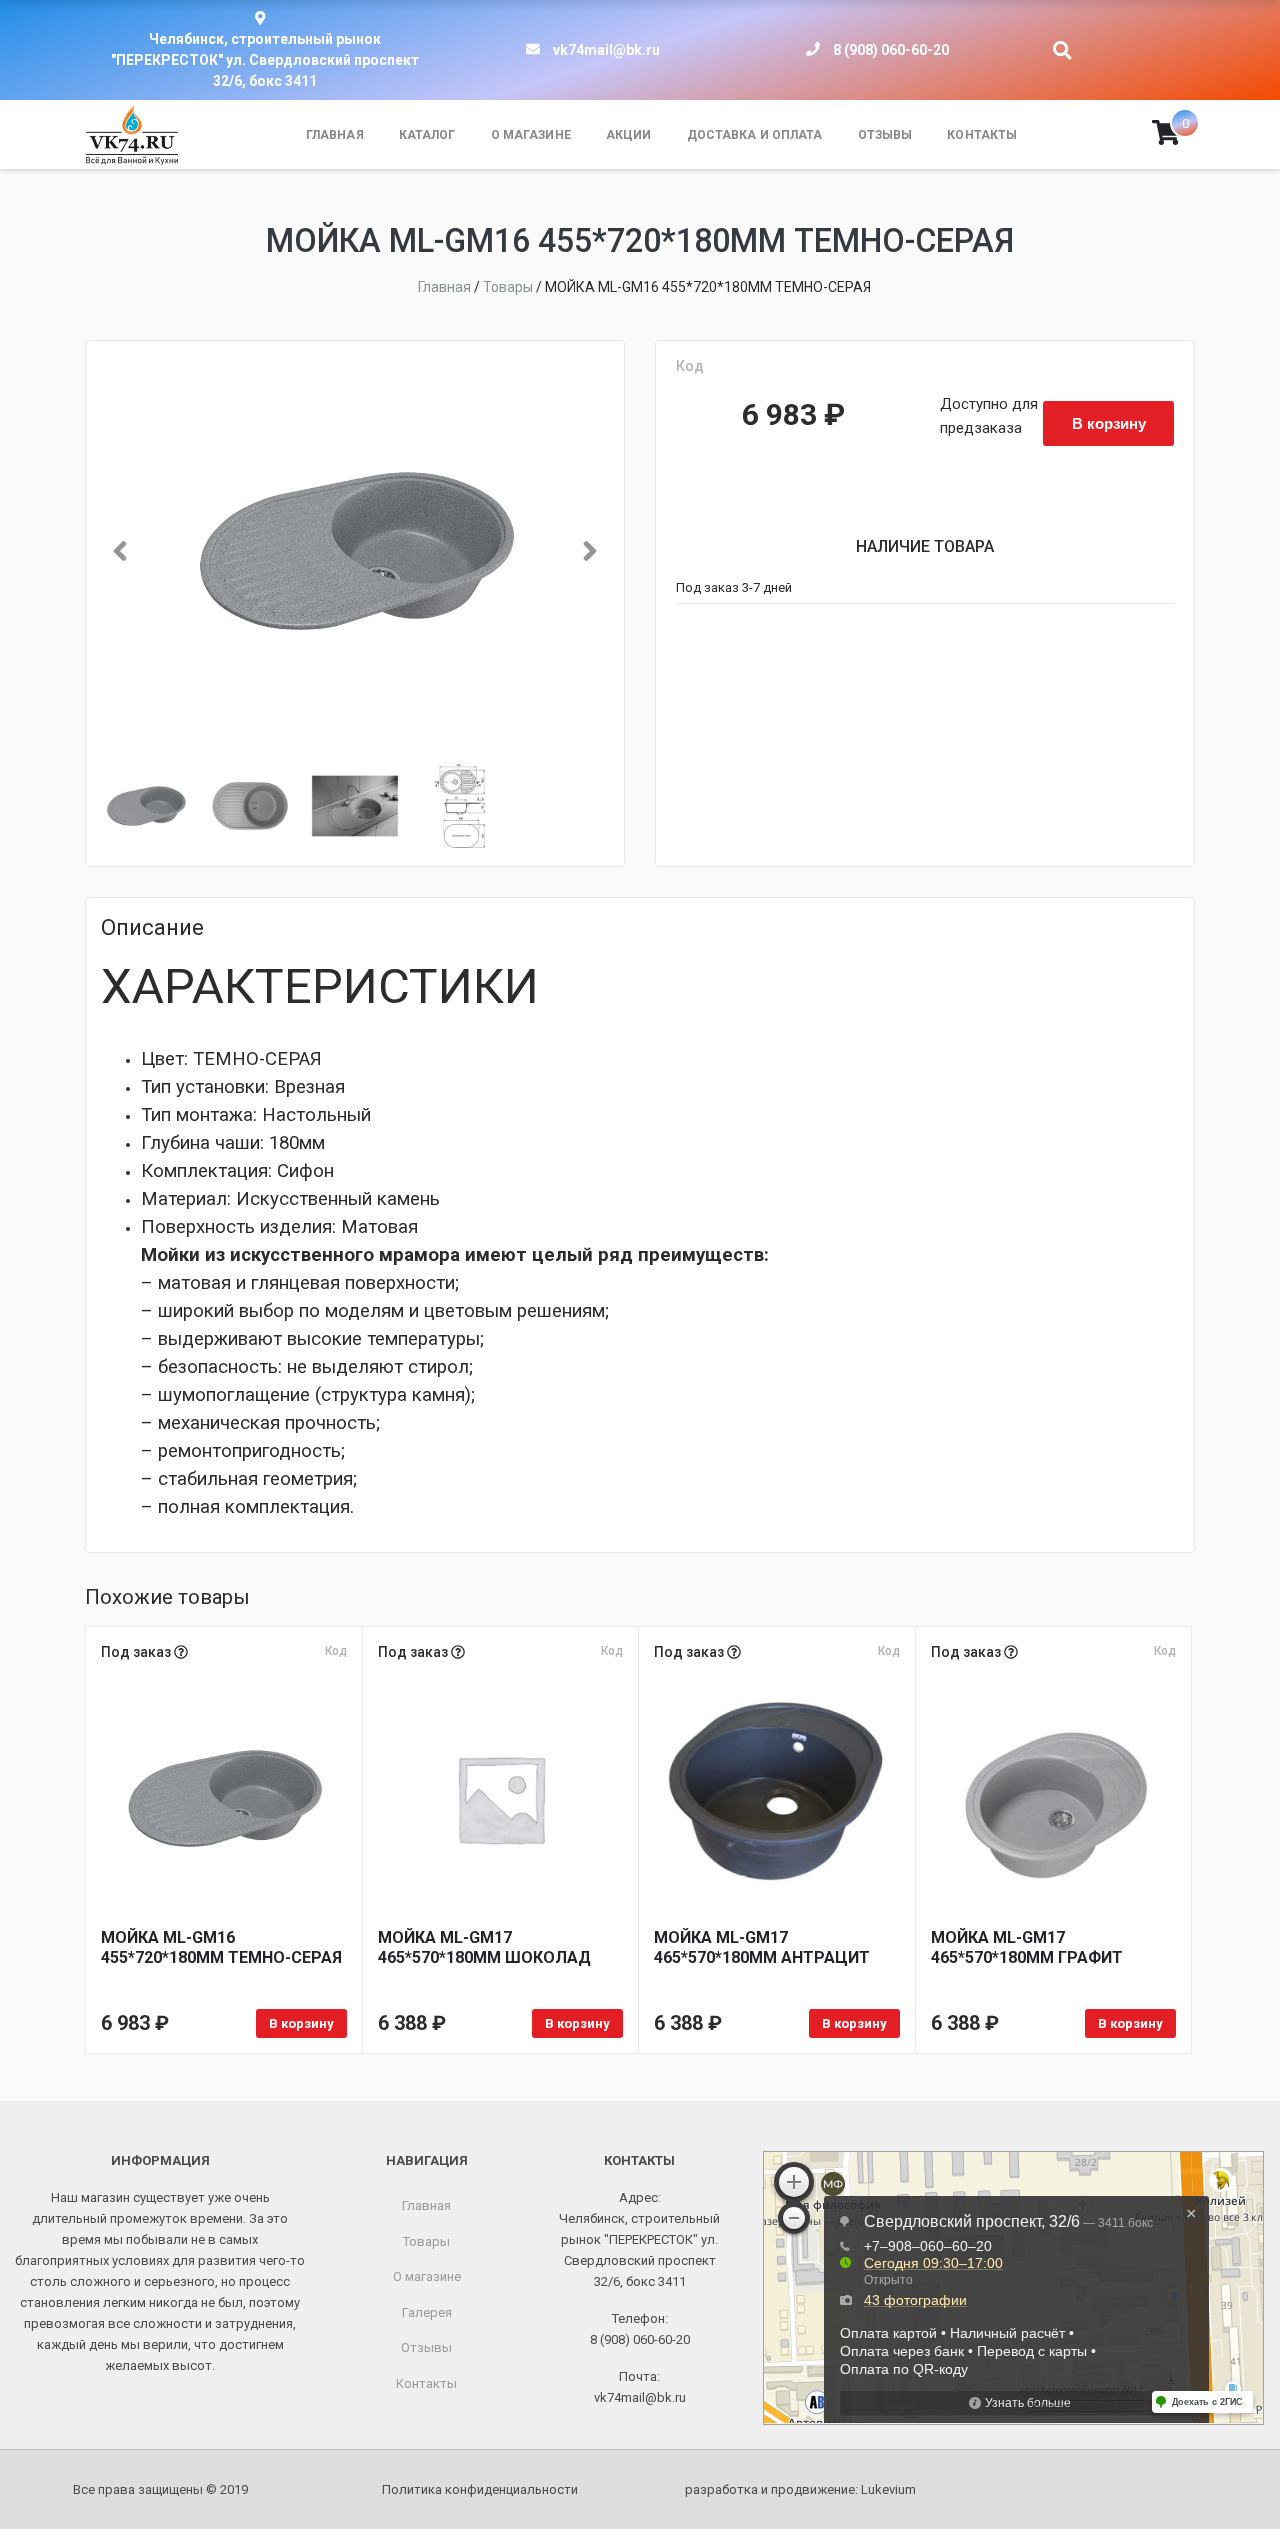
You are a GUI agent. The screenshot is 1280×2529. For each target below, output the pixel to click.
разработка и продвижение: (800, 2489)
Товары (426, 2241)
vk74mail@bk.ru (606, 50)
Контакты (982, 135)
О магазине (531, 135)
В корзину (1109, 423)
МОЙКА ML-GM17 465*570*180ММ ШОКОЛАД (484, 1947)
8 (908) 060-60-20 (891, 50)
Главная (335, 135)
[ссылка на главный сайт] (132, 135)
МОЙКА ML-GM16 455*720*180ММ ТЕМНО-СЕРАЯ (221, 1947)
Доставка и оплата (755, 135)
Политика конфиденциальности (480, 2489)
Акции (629, 135)
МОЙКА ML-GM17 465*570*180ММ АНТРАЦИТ (762, 1947)
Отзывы (885, 135)
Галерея (427, 2312)
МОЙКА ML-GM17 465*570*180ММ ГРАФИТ (1027, 1947)
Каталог (427, 135)
